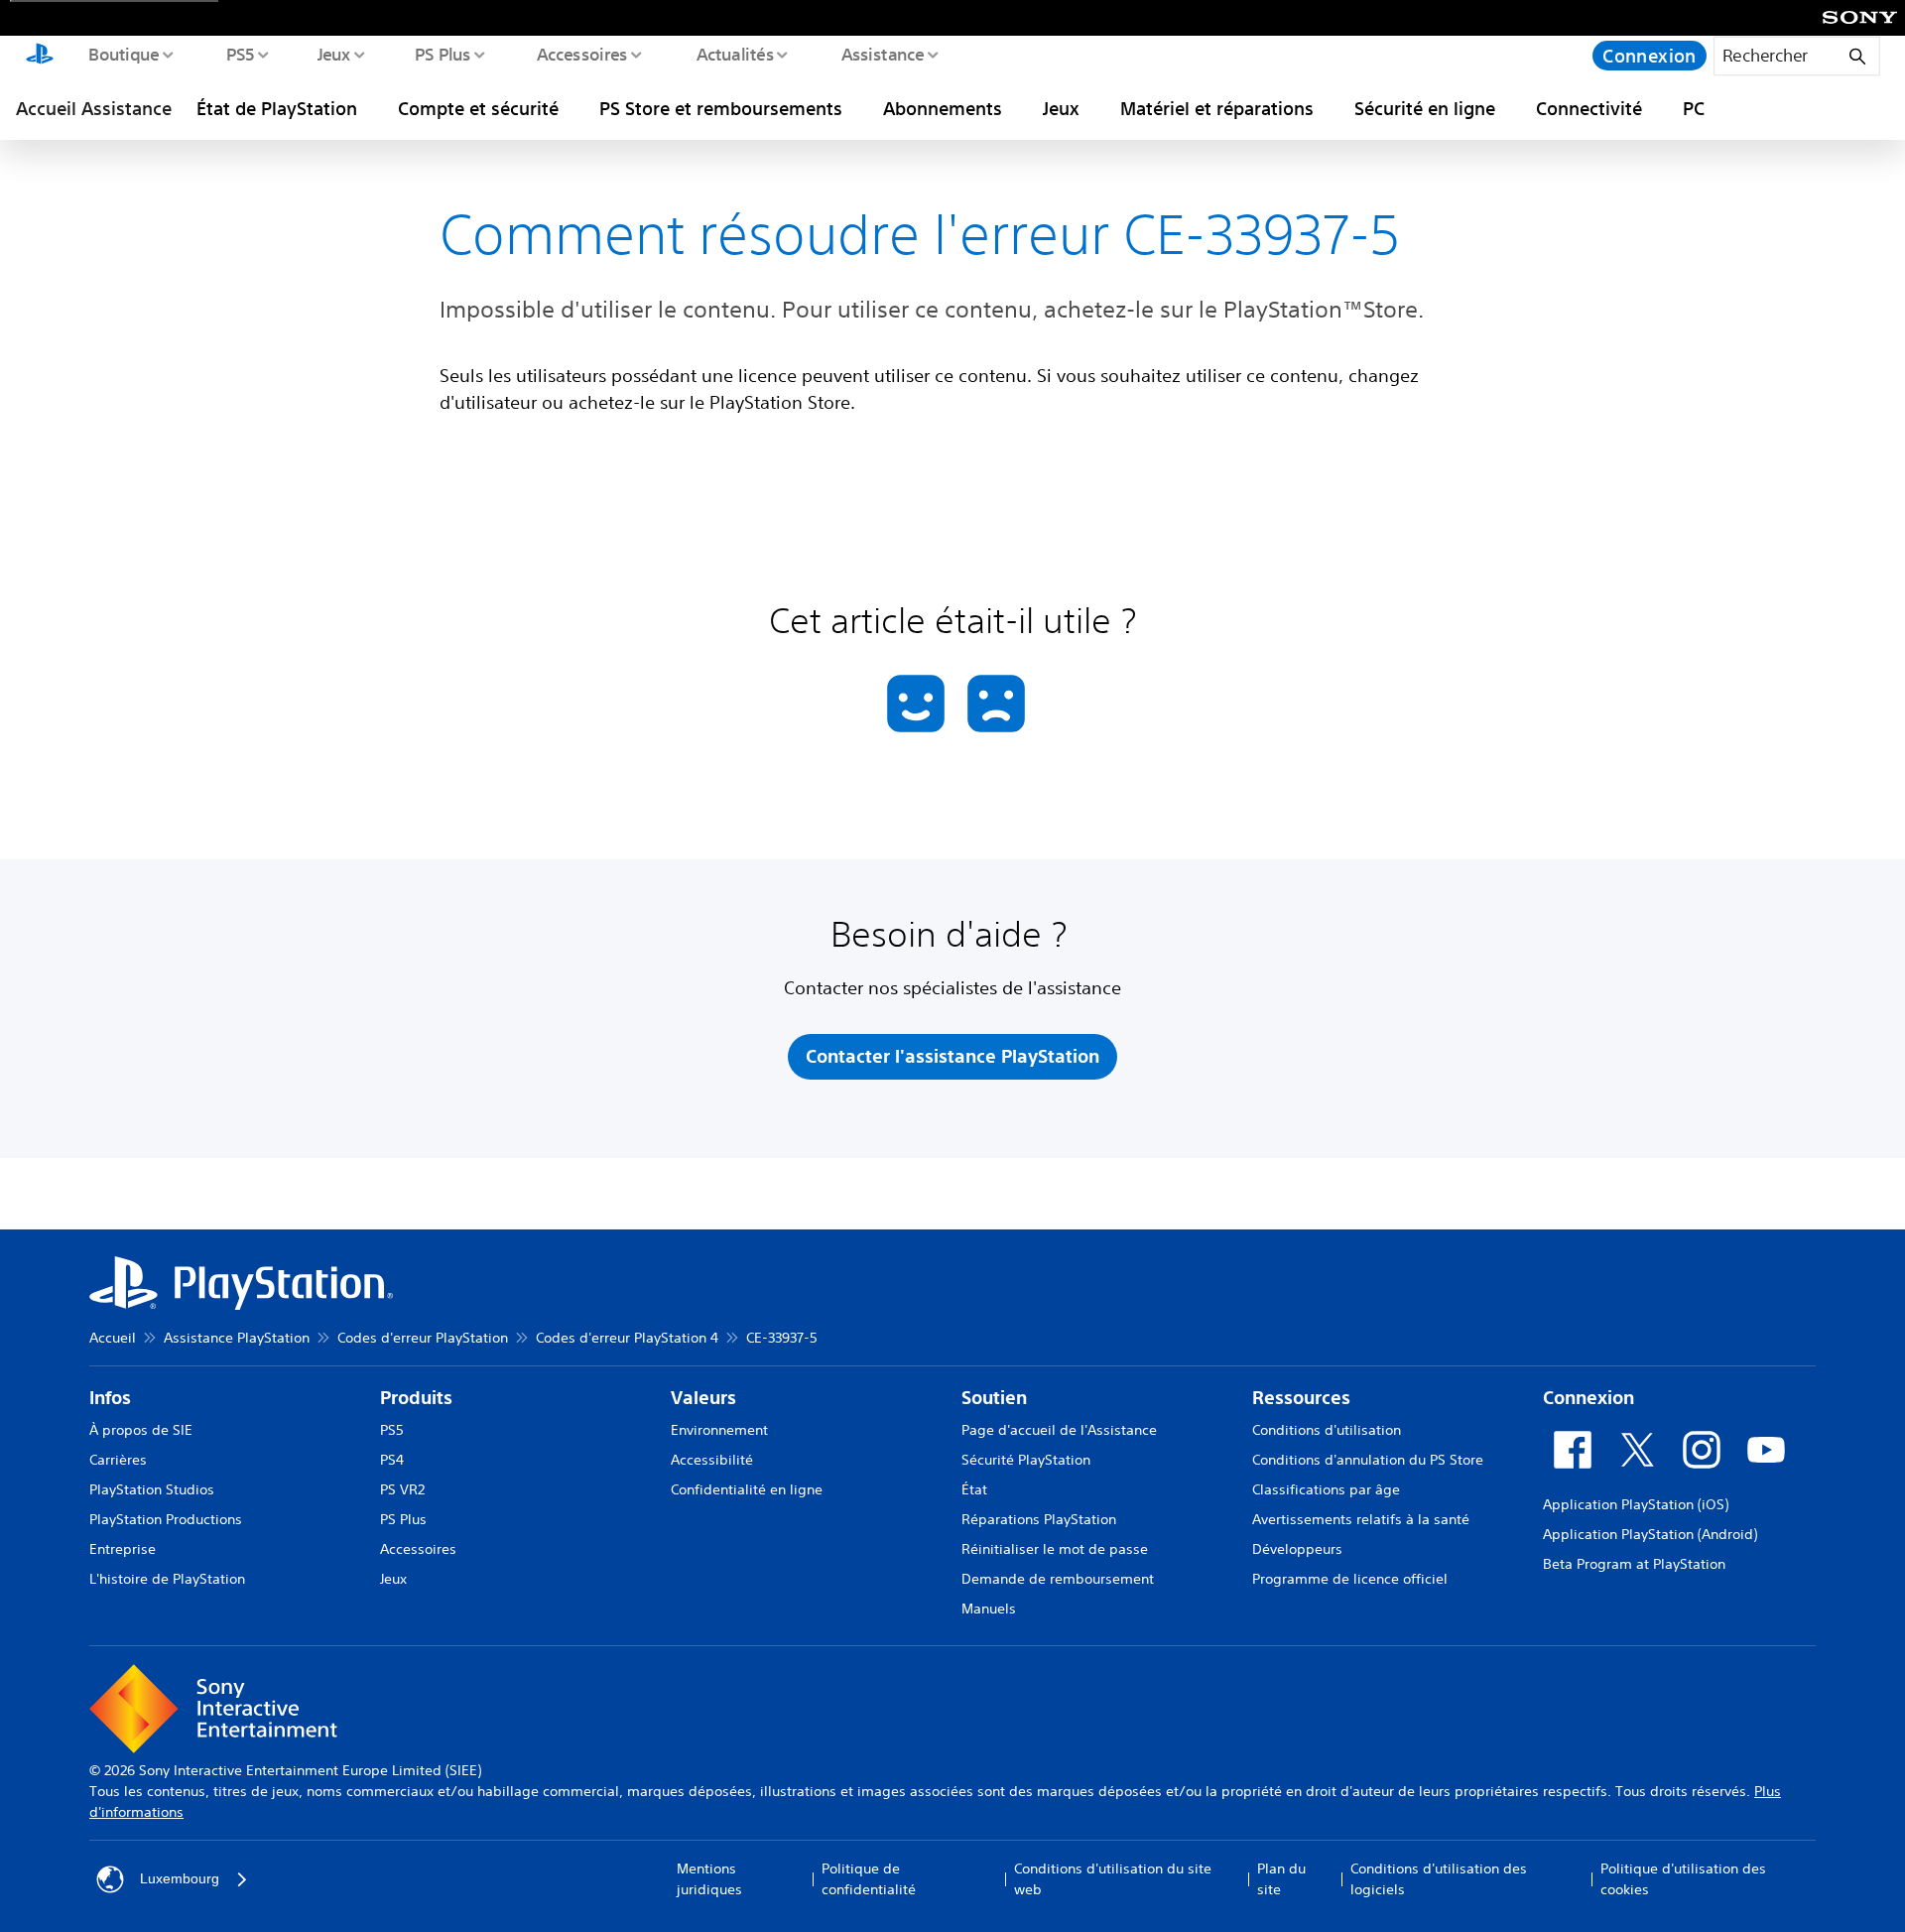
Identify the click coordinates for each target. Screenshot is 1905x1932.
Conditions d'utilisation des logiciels (1439, 1879)
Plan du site (1281, 1879)
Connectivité (1589, 108)
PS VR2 (402, 1489)
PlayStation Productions (166, 1519)
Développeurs (1297, 1549)
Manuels (989, 1609)
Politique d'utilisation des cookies (1683, 1879)
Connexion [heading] (1588, 1398)
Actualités (734, 54)
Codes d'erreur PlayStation (423, 1338)
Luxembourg (180, 1878)
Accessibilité (712, 1460)
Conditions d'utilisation (1327, 1430)
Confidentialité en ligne (747, 1489)
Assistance (882, 54)
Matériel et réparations (1217, 108)
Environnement (719, 1430)
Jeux (333, 54)
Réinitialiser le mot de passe (1055, 1549)
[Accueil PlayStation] (40, 56)
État (974, 1489)
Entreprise (123, 1549)
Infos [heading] (110, 1398)
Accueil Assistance (94, 108)
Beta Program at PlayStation (1634, 1564)
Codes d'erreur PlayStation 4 (627, 1338)
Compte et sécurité (478, 108)
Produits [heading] (416, 1398)
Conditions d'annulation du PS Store (1368, 1460)
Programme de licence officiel (1350, 1579)
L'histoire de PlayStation (167, 1579)
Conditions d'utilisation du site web (1113, 1879)
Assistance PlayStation (237, 1338)
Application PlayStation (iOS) (1636, 1504)
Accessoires (581, 54)
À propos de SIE (141, 1430)
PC (1694, 108)
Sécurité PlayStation (1026, 1460)
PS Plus (442, 54)
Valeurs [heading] (703, 1398)
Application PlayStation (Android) (1650, 1534)
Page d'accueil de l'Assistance (1059, 1430)
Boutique (123, 54)
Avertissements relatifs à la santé (1361, 1519)
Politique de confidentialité (869, 1879)
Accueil (113, 1338)
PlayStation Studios (152, 1489)
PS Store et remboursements (721, 108)
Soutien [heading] (994, 1398)
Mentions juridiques (709, 1879)
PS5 (240, 54)
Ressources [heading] (1301, 1398)
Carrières (118, 1460)
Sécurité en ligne (1425, 108)
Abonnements (943, 108)
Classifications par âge (1326, 1489)
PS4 (392, 1460)
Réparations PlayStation (1039, 1519)
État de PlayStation (277, 108)
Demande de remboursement (1058, 1579)
